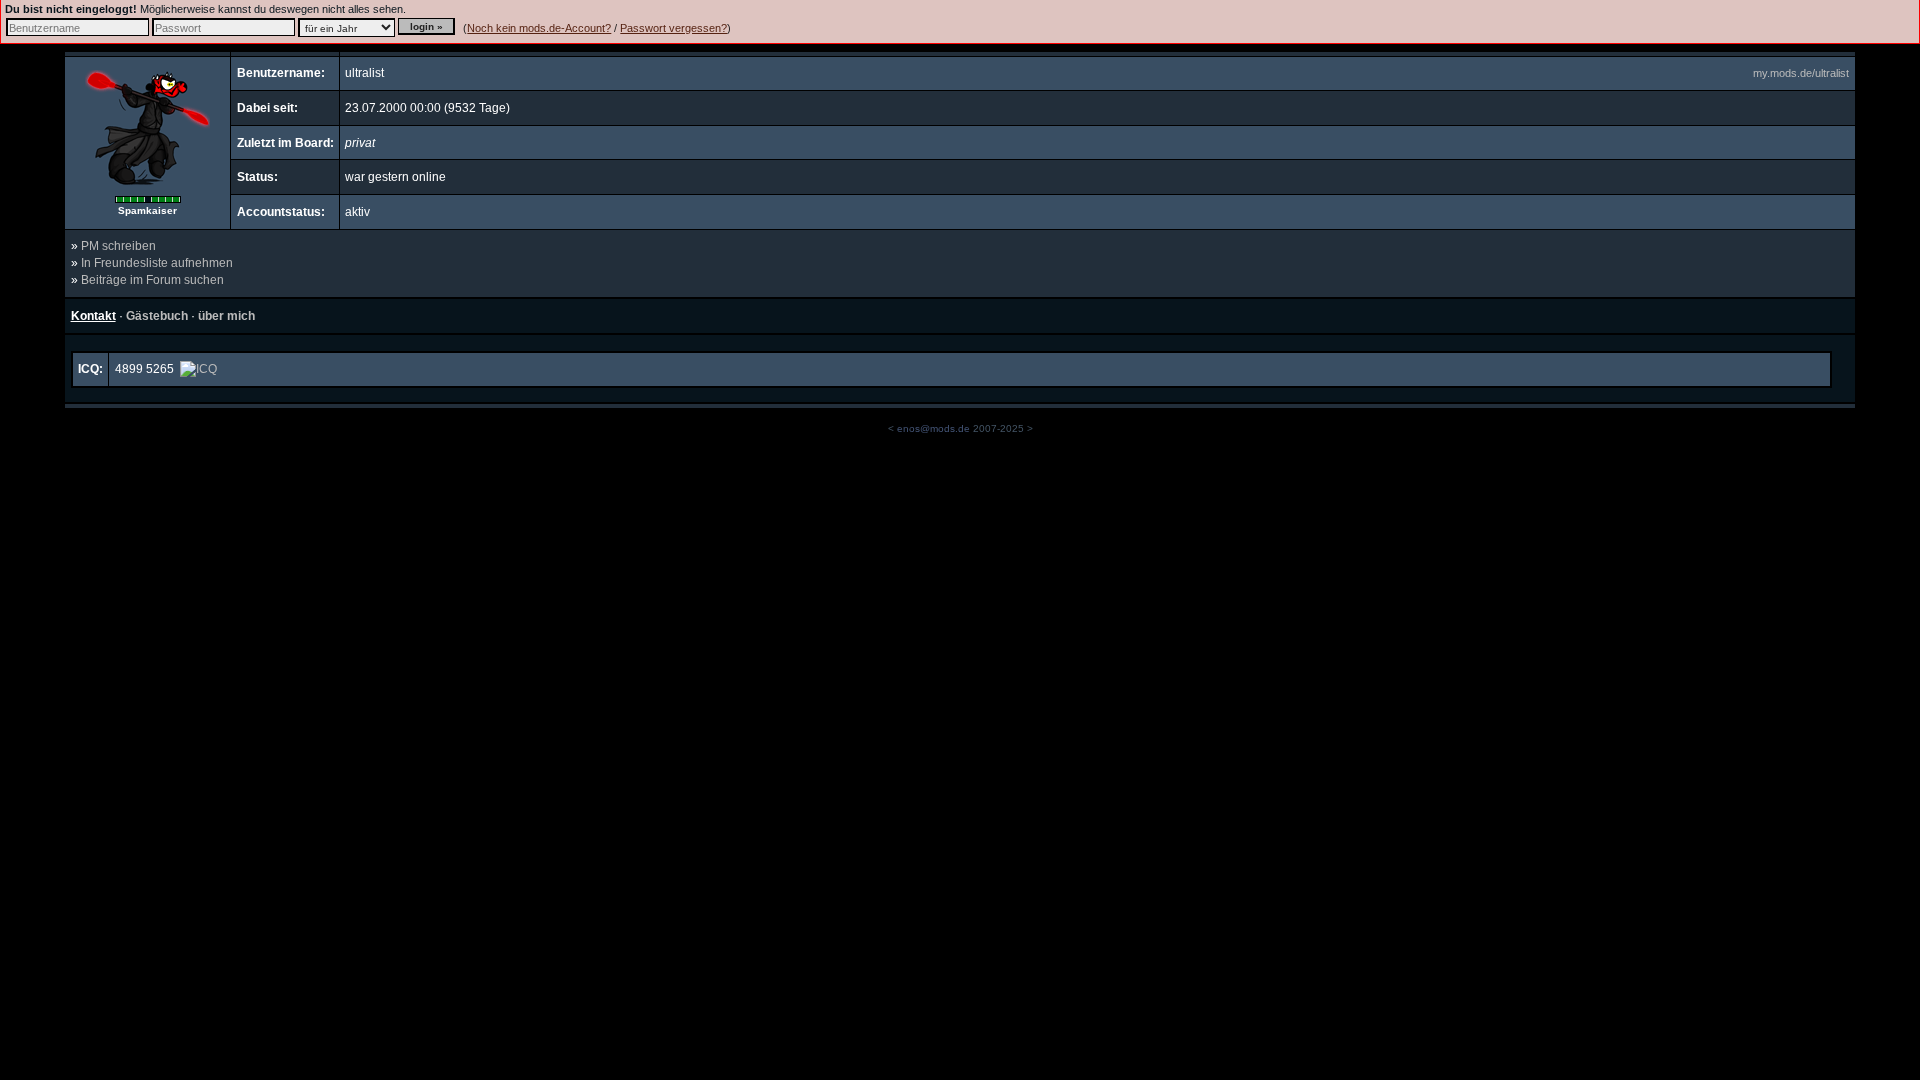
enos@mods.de (933, 428)
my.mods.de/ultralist (1801, 73)
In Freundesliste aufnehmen (157, 263)
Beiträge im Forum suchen (152, 280)
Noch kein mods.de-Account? (539, 28)
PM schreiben (118, 246)
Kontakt (93, 316)
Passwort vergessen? (673, 28)
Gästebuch (157, 316)
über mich (226, 316)
